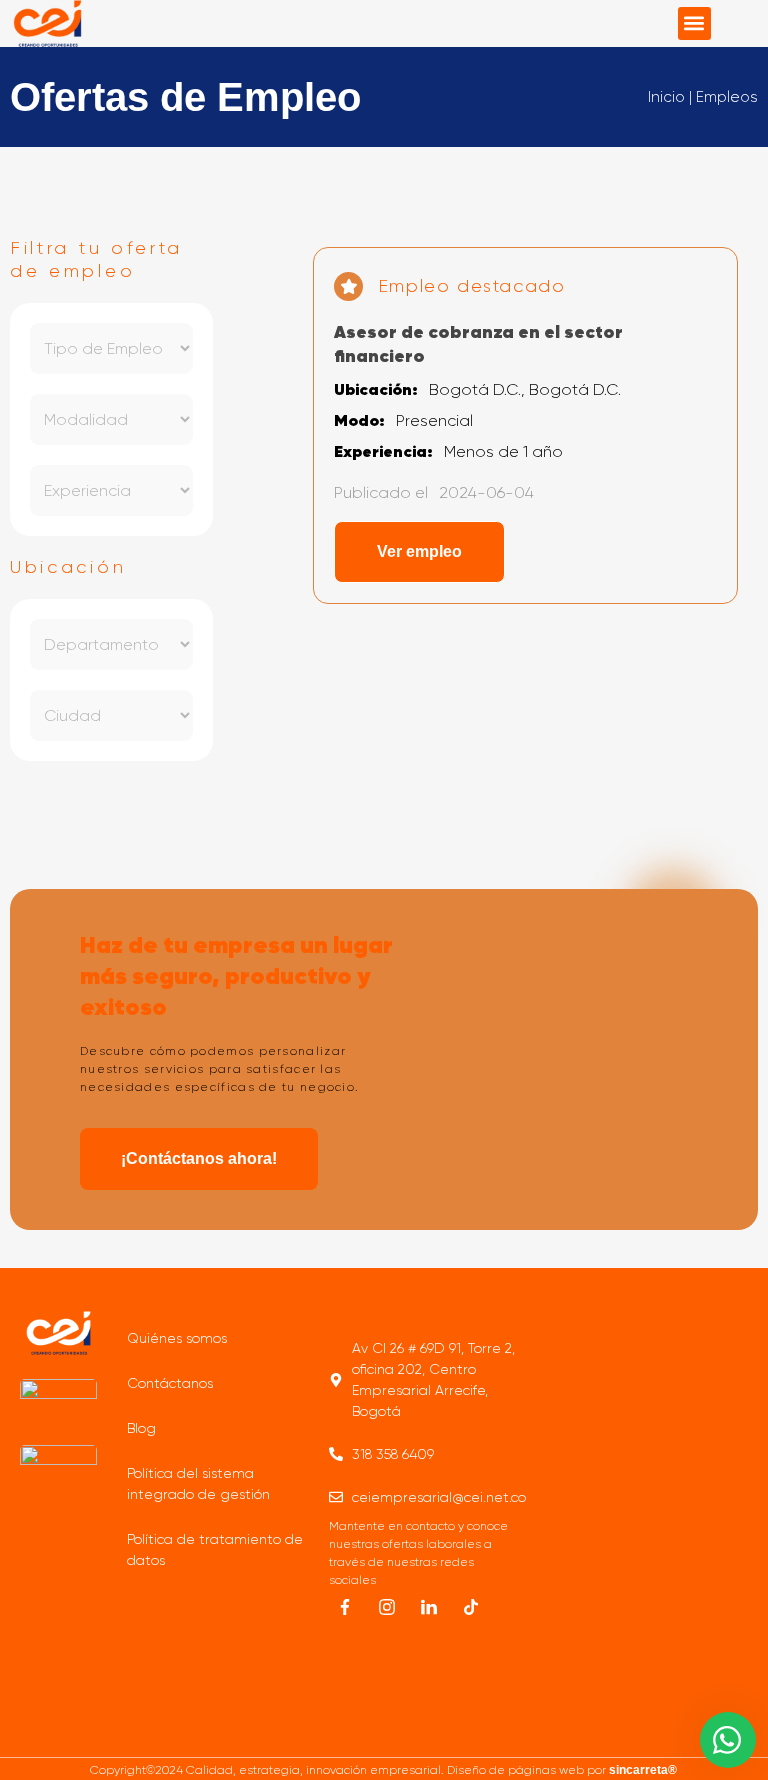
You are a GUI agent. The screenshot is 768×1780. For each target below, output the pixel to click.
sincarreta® (643, 1770)
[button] (694, 23)
